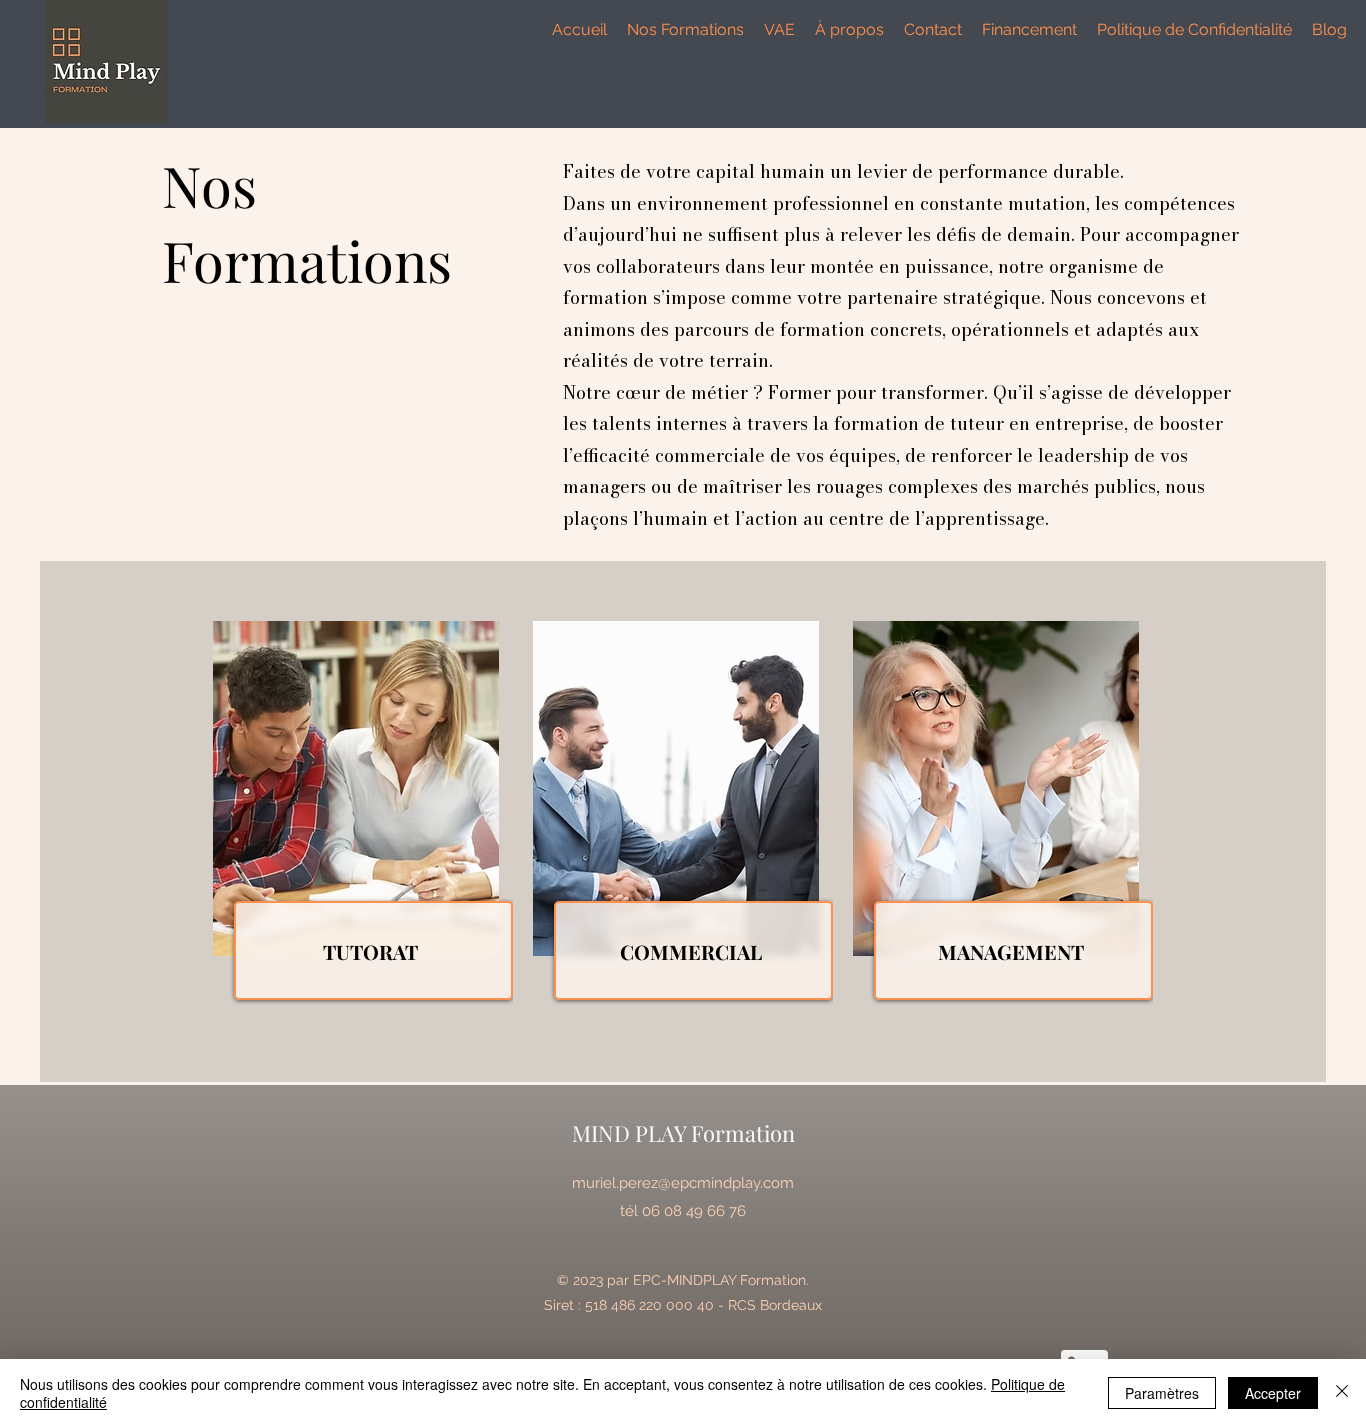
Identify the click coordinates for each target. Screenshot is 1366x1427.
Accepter (1273, 1393)
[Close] (1342, 1393)
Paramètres (1162, 1393)
